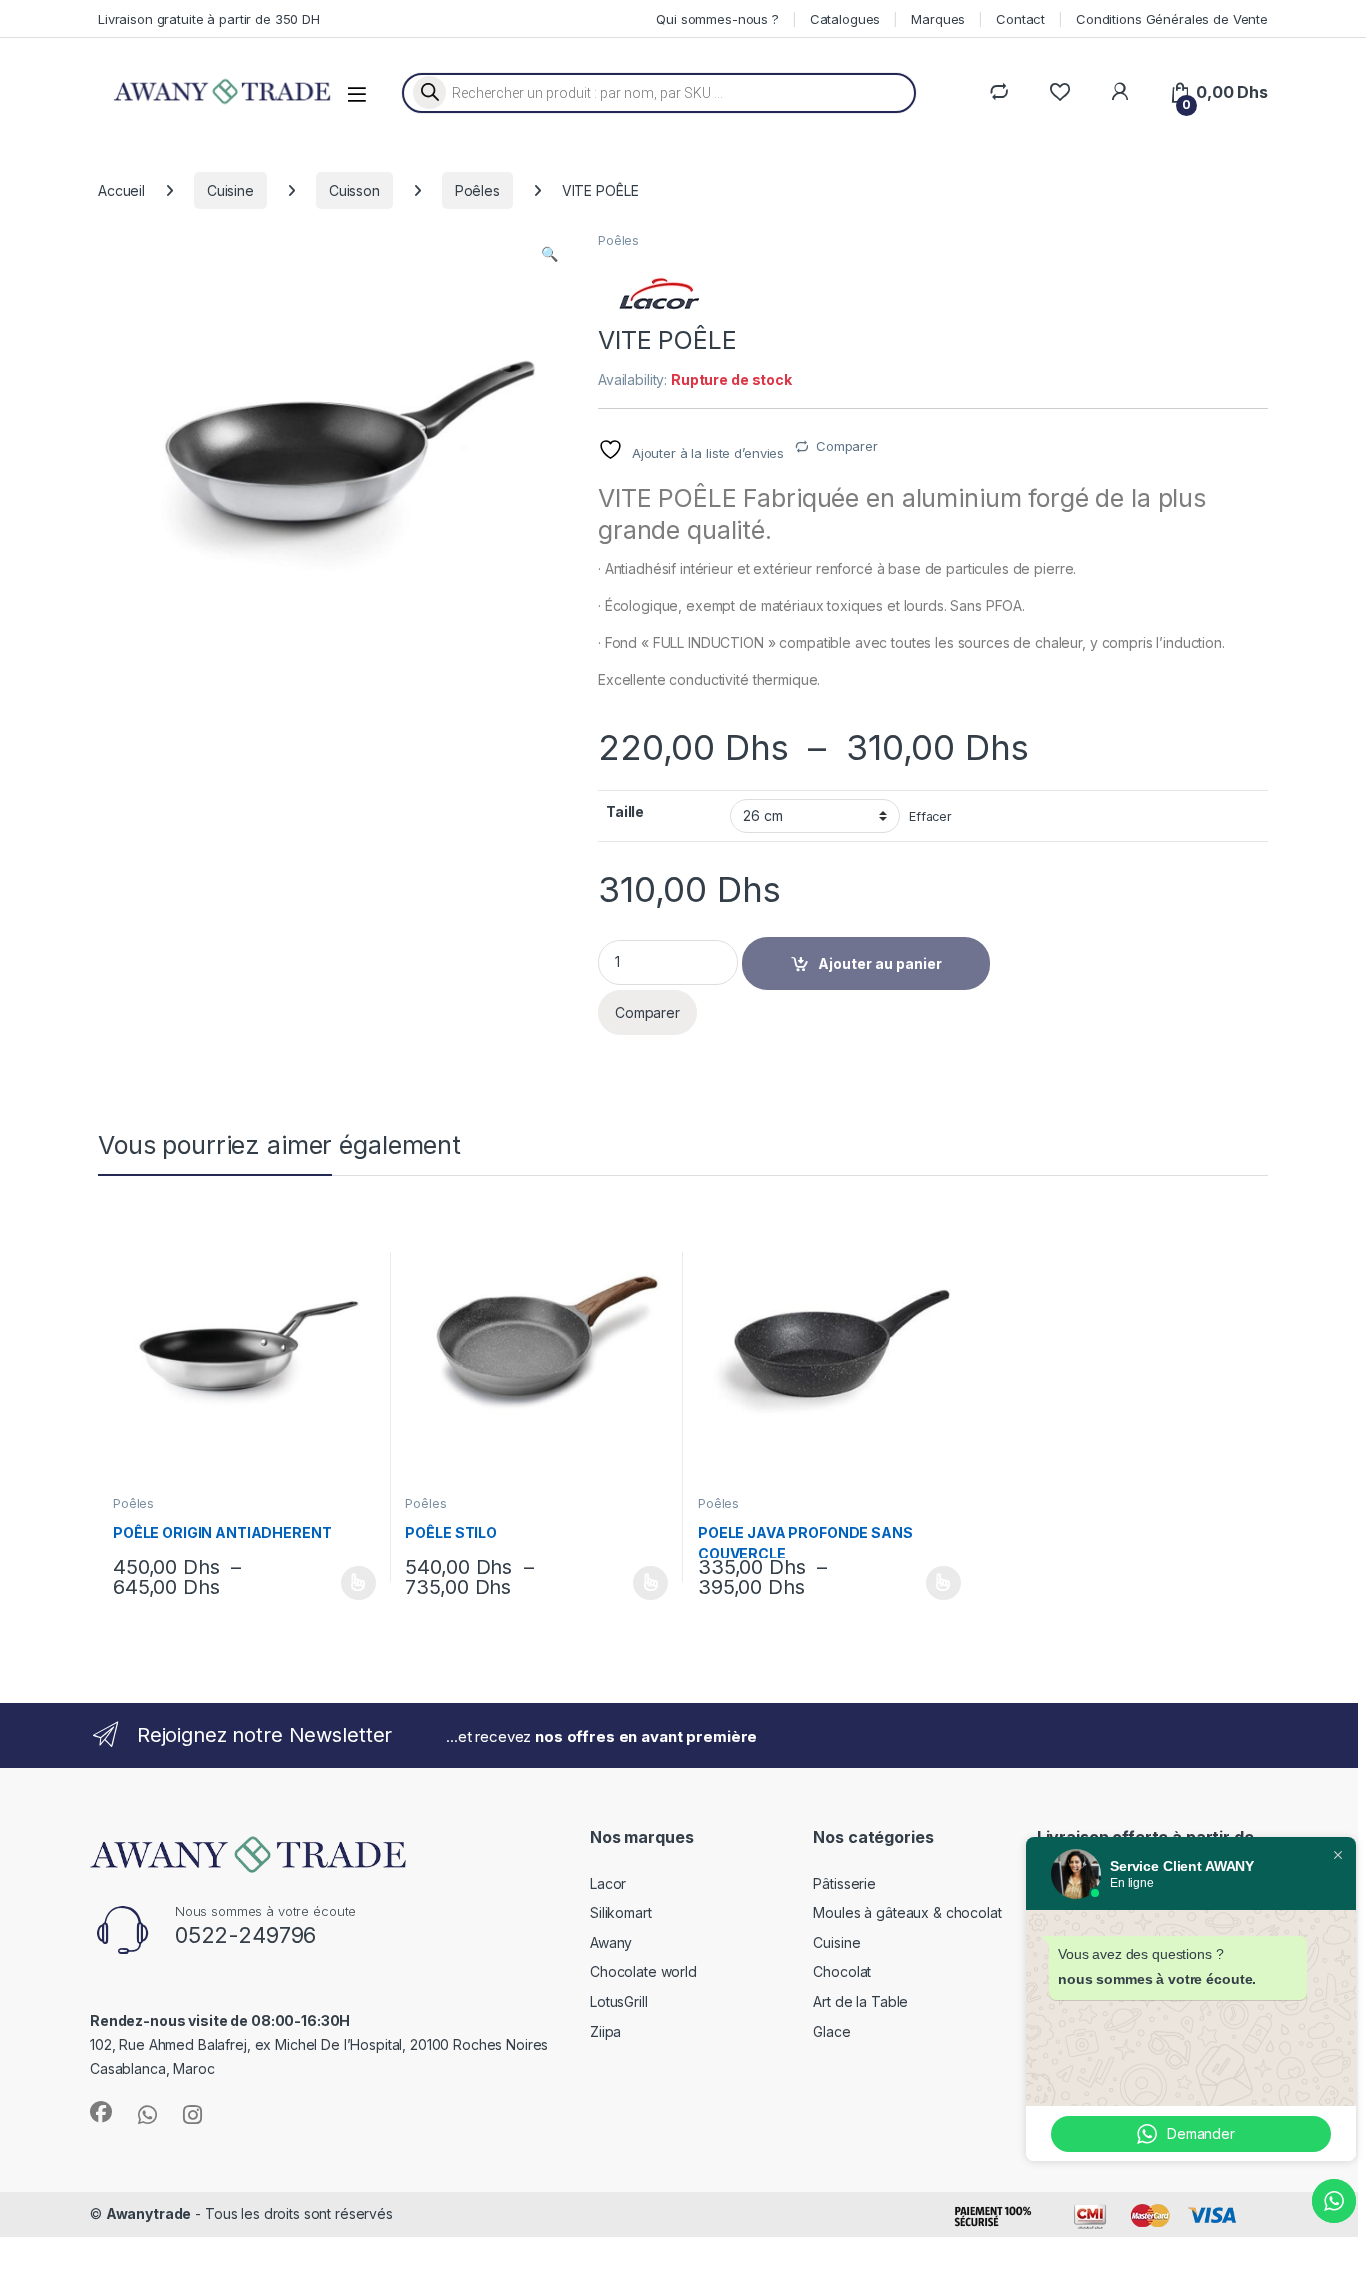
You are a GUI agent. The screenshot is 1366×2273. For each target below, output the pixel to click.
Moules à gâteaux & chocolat (907, 1912)
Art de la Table (860, 2001)
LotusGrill (619, 2001)
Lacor (608, 1883)
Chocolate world (643, 1971)
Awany (611, 1942)
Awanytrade (149, 2213)
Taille (625, 811)
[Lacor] (658, 293)
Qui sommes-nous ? (717, 19)
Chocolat (842, 1971)
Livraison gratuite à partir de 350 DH (209, 19)
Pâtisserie (844, 1883)
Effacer (930, 816)
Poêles (477, 190)
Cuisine (230, 190)
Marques (938, 19)
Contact (1020, 19)
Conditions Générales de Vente (1172, 19)
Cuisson (354, 190)
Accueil (121, 190)
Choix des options (352, 1583)
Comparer (847, 446)
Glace (831, 2031)
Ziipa (605, 2031)
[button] (549, 254)
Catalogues (845, 19)
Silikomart (621, 1912)
